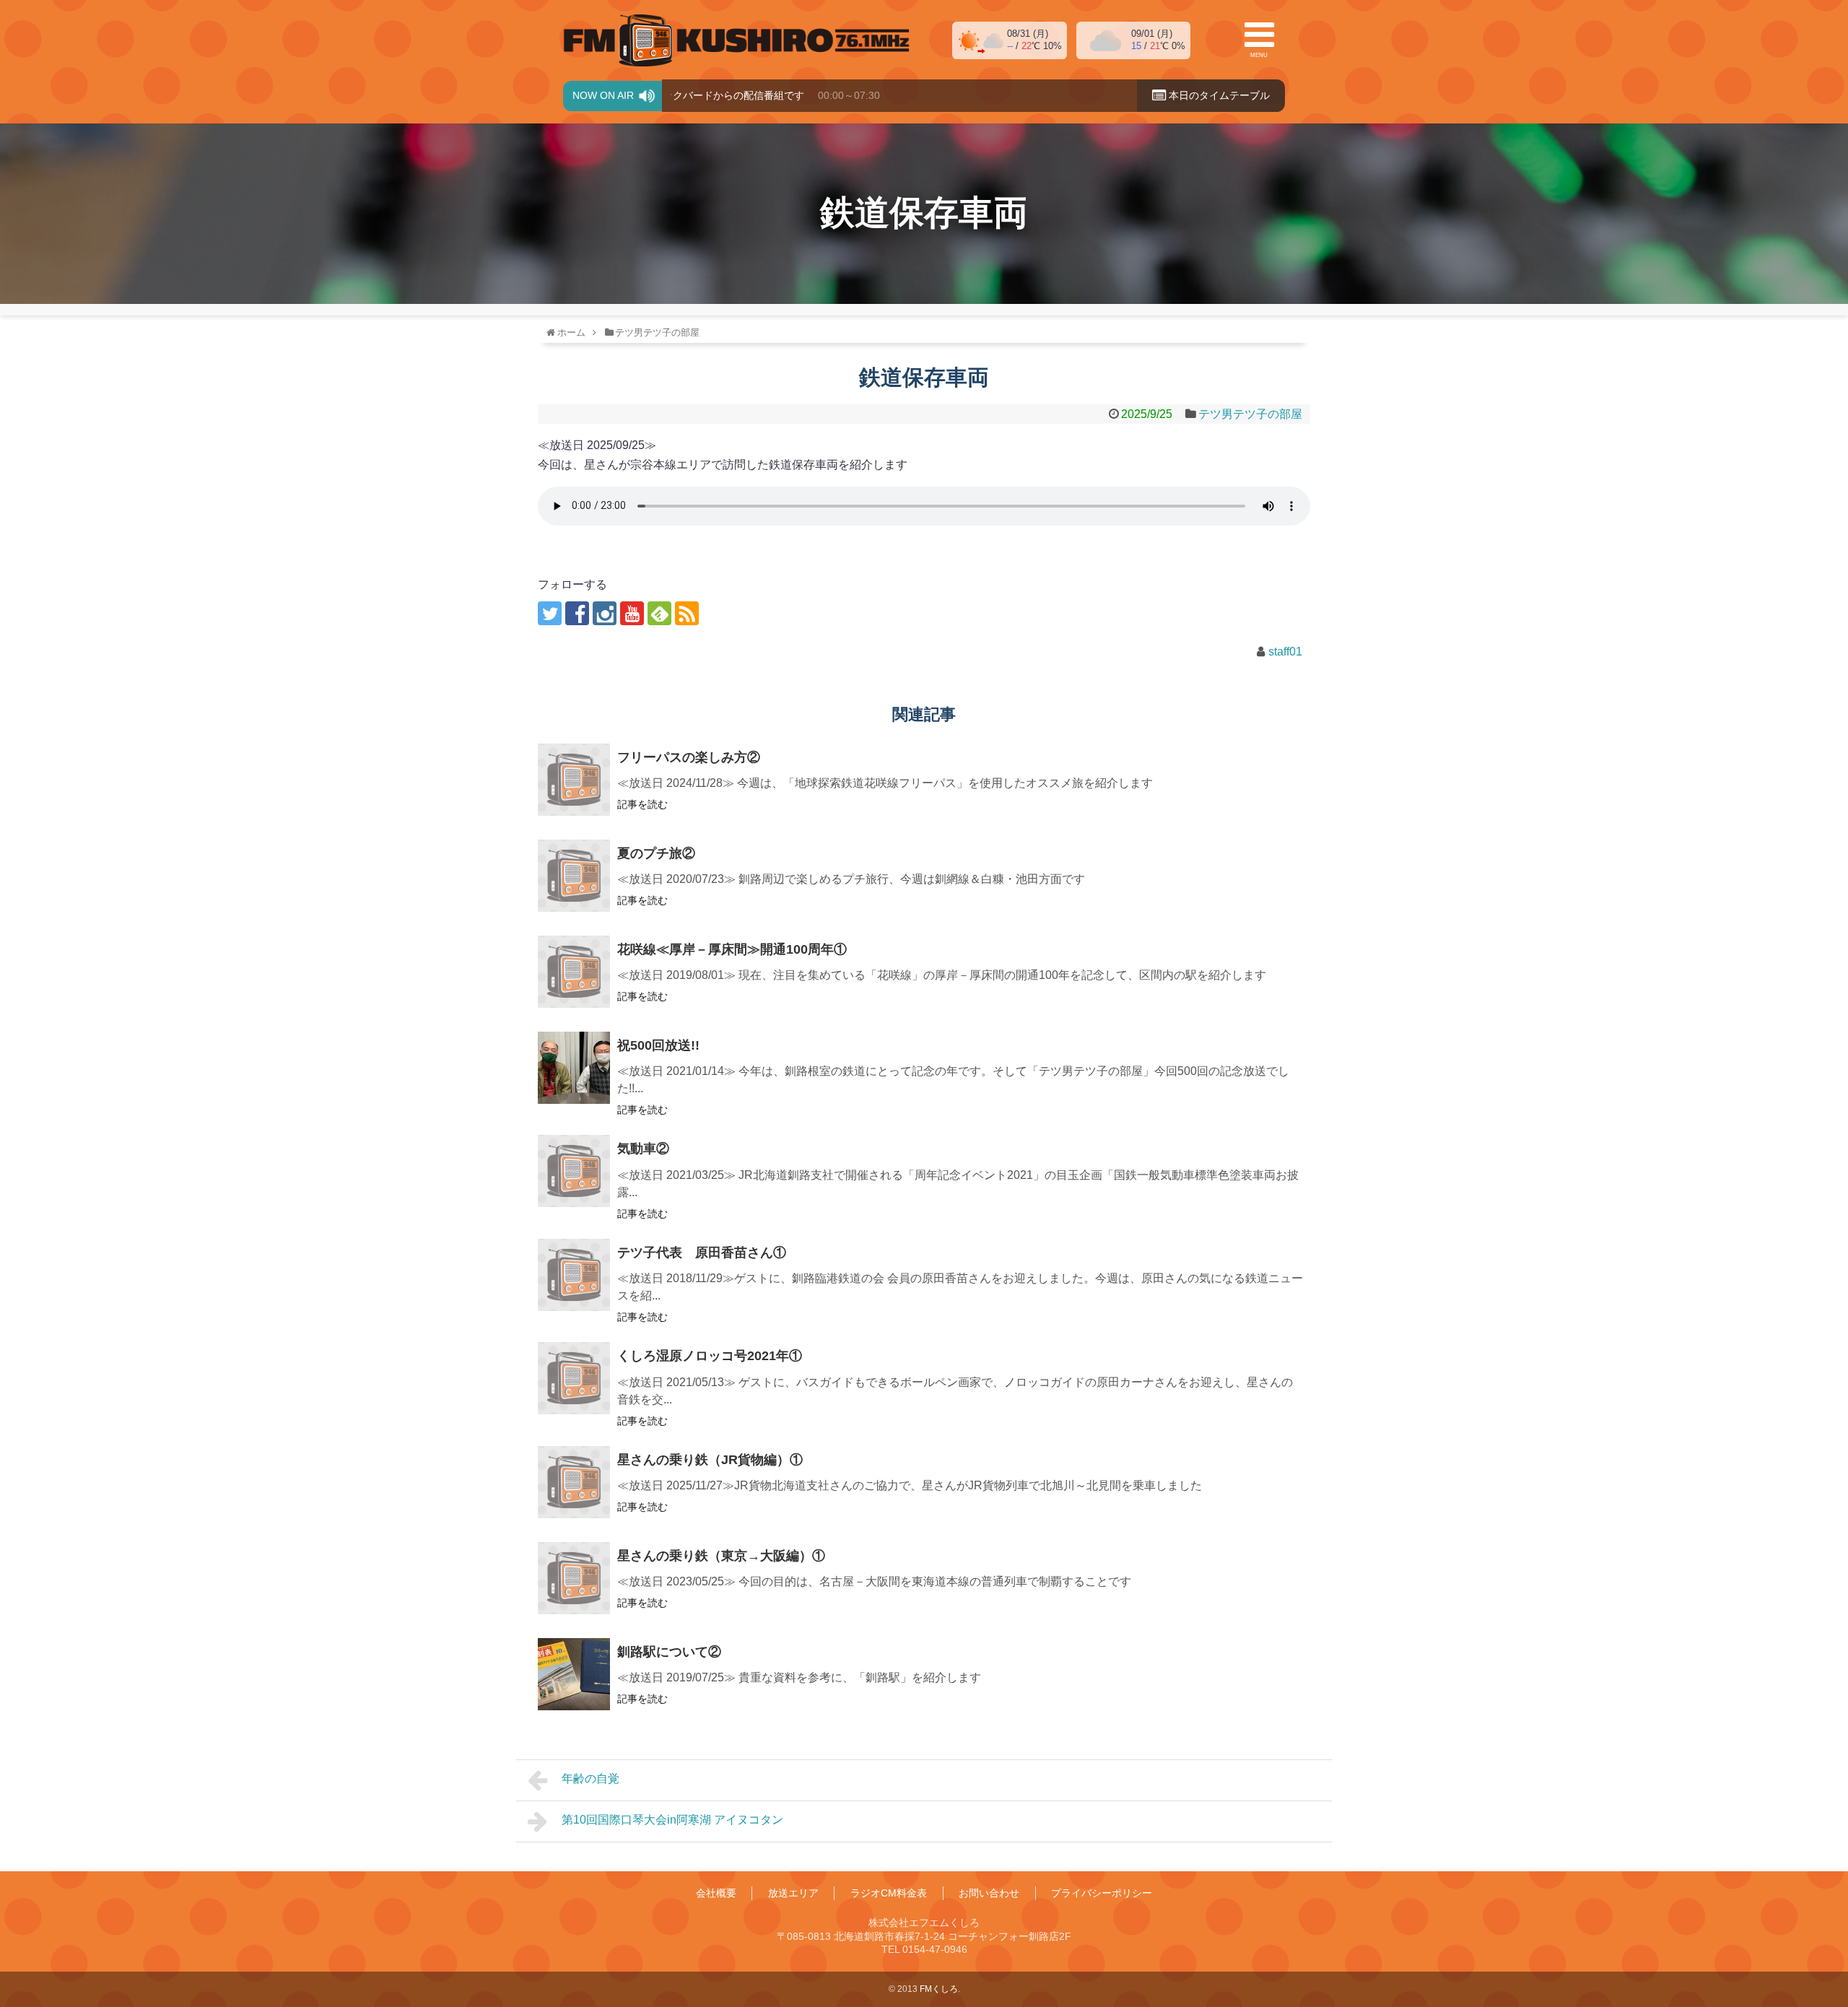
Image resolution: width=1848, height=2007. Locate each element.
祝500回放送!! (658, 1045)
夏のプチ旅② (656, 853)
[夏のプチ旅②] (574, 876)
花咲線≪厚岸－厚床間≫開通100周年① (732, 949)
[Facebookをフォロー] (577, 613)
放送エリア (793, 1893)
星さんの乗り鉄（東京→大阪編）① (721, 1556)
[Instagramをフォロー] (605, 613)
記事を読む (642, 804)
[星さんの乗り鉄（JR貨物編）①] (574, 1482)
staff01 (1285, 652)
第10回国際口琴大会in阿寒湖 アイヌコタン (672, 1820)
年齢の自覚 (590, 1779)
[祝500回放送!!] (574, 1068)
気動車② (643, 1149)
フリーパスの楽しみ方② (689, 757)
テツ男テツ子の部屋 (1250, 414)
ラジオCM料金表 (889, 1893)
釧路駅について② (669, 1652)
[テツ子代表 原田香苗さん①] (574, 1275)
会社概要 (716, 1893)
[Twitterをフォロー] (550, 613)
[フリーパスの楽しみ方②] (574, 780)
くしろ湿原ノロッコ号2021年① (710, 1356)
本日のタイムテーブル (1218, 95)
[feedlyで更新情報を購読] (659, 613)
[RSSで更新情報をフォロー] (687, 613)
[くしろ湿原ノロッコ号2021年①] (574, 1378)
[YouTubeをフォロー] (632, 613)
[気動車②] (574, 1171)
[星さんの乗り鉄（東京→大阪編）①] (574, 1578)
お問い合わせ (989, 1893)
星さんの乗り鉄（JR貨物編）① (710, 1460)
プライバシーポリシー (1102, 1893)
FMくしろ (736, 40)
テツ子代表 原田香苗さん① (702, 1253)
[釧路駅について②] (574, 1674)
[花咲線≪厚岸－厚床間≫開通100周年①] (574, 972)
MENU (1259, 55)
